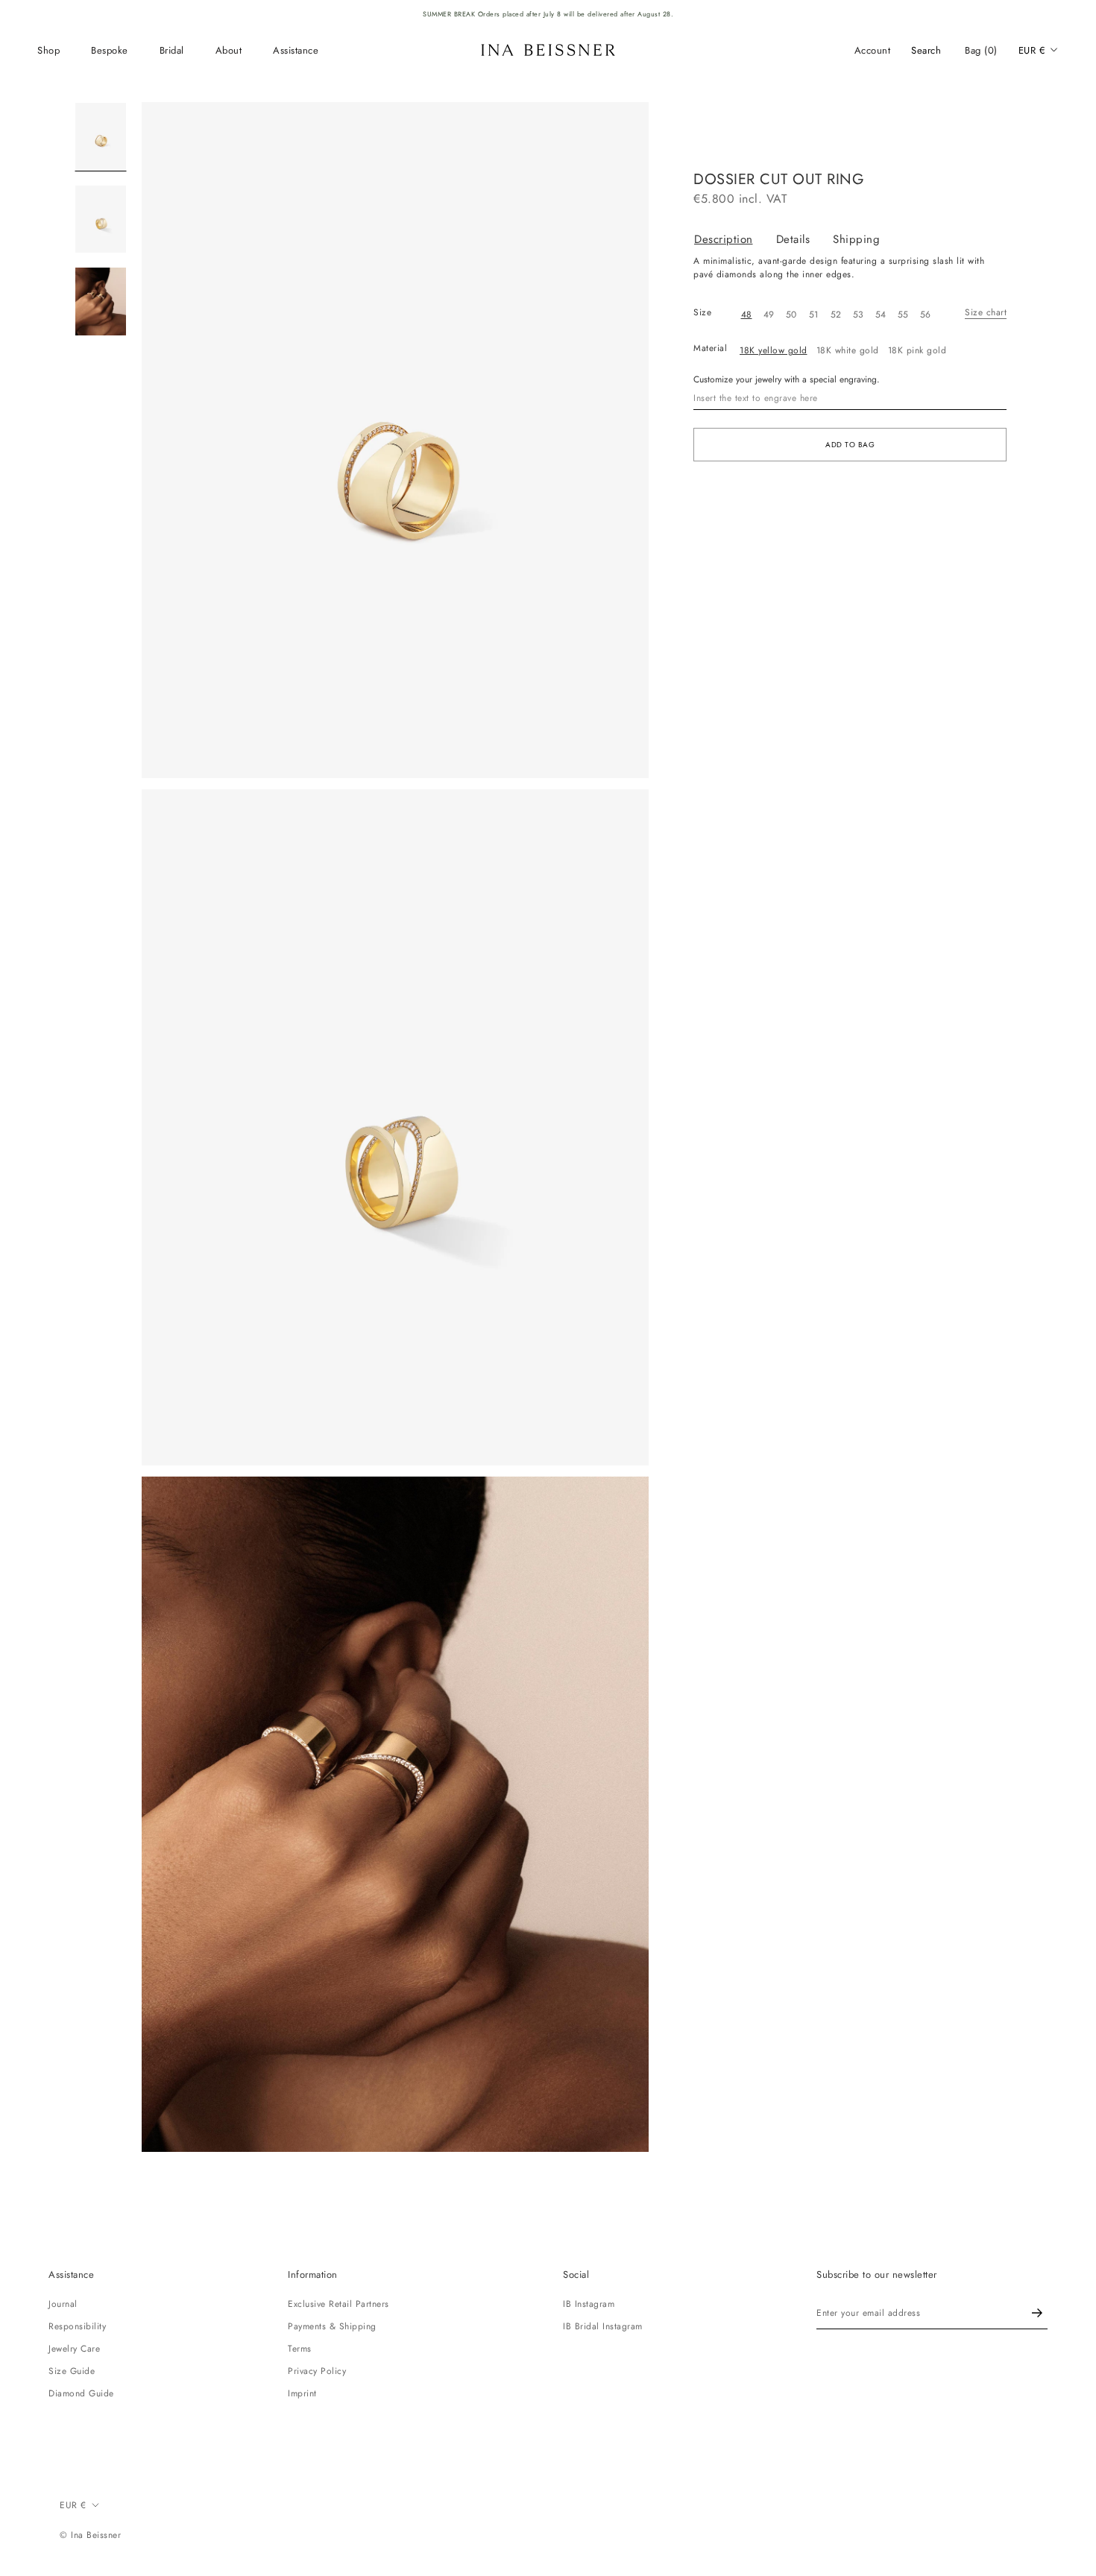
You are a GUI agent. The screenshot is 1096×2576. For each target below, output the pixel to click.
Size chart (986, 312)
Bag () (981, 50)
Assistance (296, 50)
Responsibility (77, 2326)
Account (873, 50)
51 (814, 315)
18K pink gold (917, 350)
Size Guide (72, 2371)
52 (836, 315)
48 (747, 315)
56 (926, 315)
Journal (63, 2304)
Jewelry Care (74, 2349)
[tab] (735, 240)
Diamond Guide (81, 2393)
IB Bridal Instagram (603, 2326)
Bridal (172, 50)
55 (903, 315)
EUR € (1032, 50)
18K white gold (848, 350)
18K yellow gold (774, 350)
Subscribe (1037, 2313)
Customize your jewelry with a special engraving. (787, 379)
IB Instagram (589, 2304)
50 (791, 315)
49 (769, 315)
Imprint (302, 2393)
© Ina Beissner (90, 2535)
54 (881, 315)
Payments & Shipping (332, 2326)
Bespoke (110, 50)
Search (926, 50)
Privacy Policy (317, 2371)
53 (859, 315)
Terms (300, 2349)
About (229, 50)
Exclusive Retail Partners (338, 2304)
